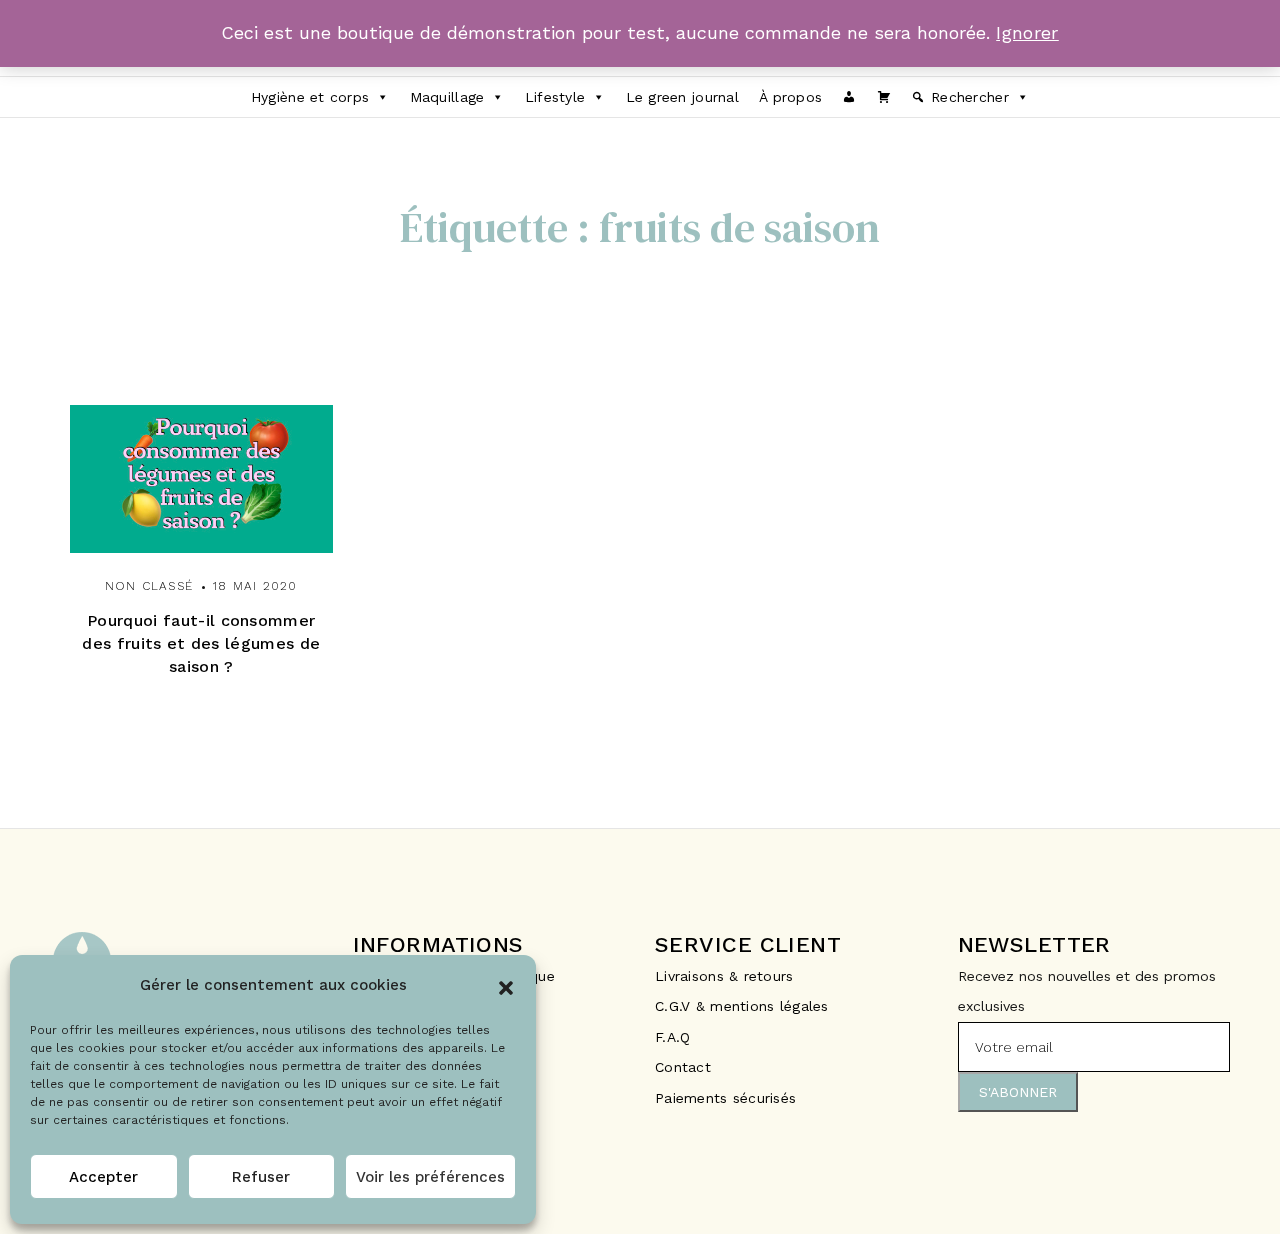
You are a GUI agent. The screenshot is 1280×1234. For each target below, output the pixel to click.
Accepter (103, 1177)
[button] (506, 986)
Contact (683, 1067)
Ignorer (1027, 32)
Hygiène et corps (310, 97)
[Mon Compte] (849, 97)
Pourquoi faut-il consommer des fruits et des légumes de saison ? (201, 643)
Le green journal (682, 97)
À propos (790, 97)
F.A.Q (672, 1037)
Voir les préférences (430, 1177)
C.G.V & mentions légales (742, 1006)
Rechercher (970, 97)
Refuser (261, 1177)
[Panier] (884, 97)
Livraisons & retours (727, 976)
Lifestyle (555, 97)
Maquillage (447, 97)
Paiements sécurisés (725, 1098)
